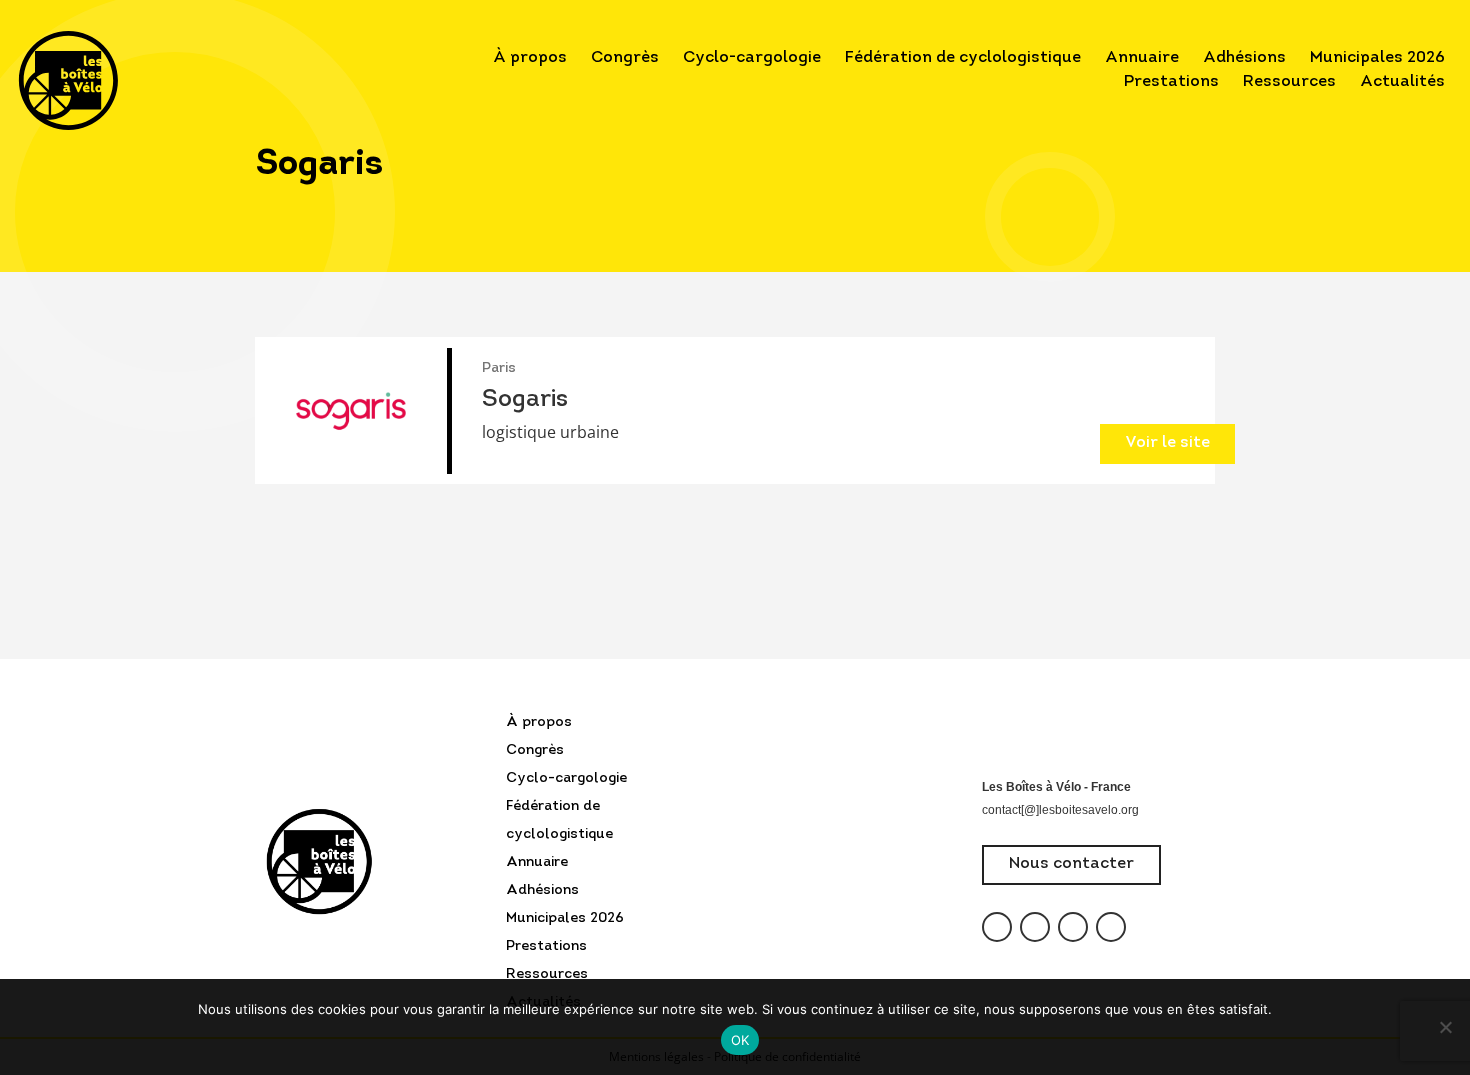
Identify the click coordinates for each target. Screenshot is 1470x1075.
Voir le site (1167, 443)
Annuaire (1142, 58)
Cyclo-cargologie (752, 58)
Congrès (625, 58)
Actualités (1402, 82)
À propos (530, 58)
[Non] (1445, 1027)
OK (740, 1040)
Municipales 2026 (1377, 58)
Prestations (1171, 82)
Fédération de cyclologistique (963, 58)
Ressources (1289, 82)
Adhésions (1244, 58)
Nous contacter (1071, 864)
